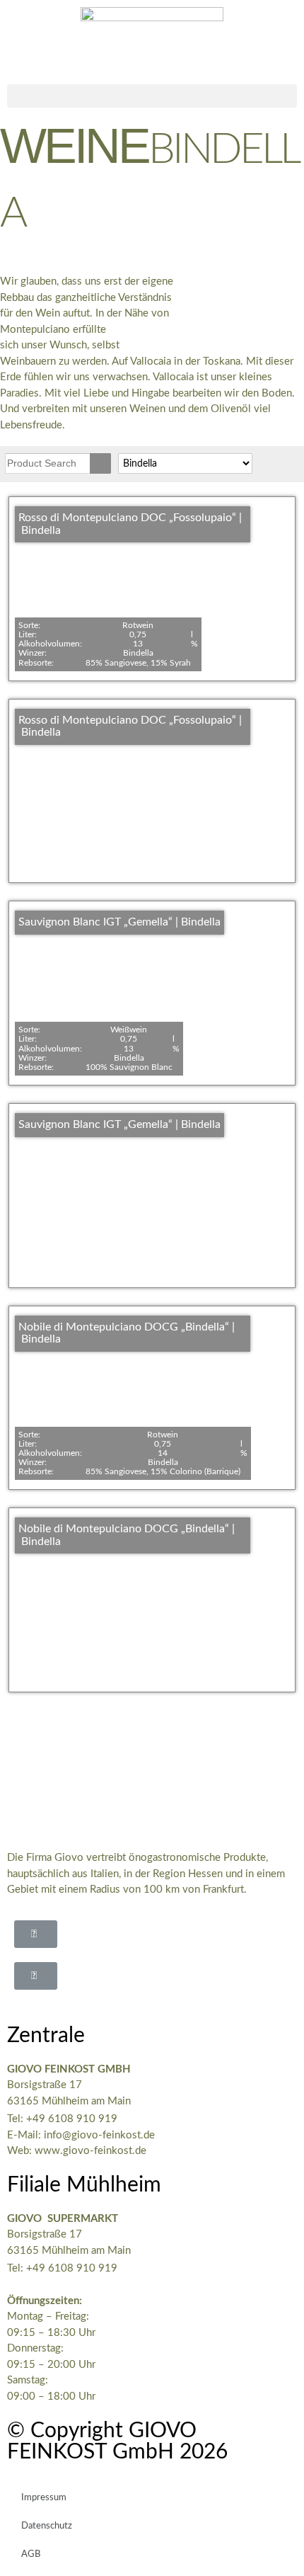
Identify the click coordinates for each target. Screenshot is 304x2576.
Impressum (44, 2498)
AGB (31, 2554)
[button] (152, 96)
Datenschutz (47, 2526)
